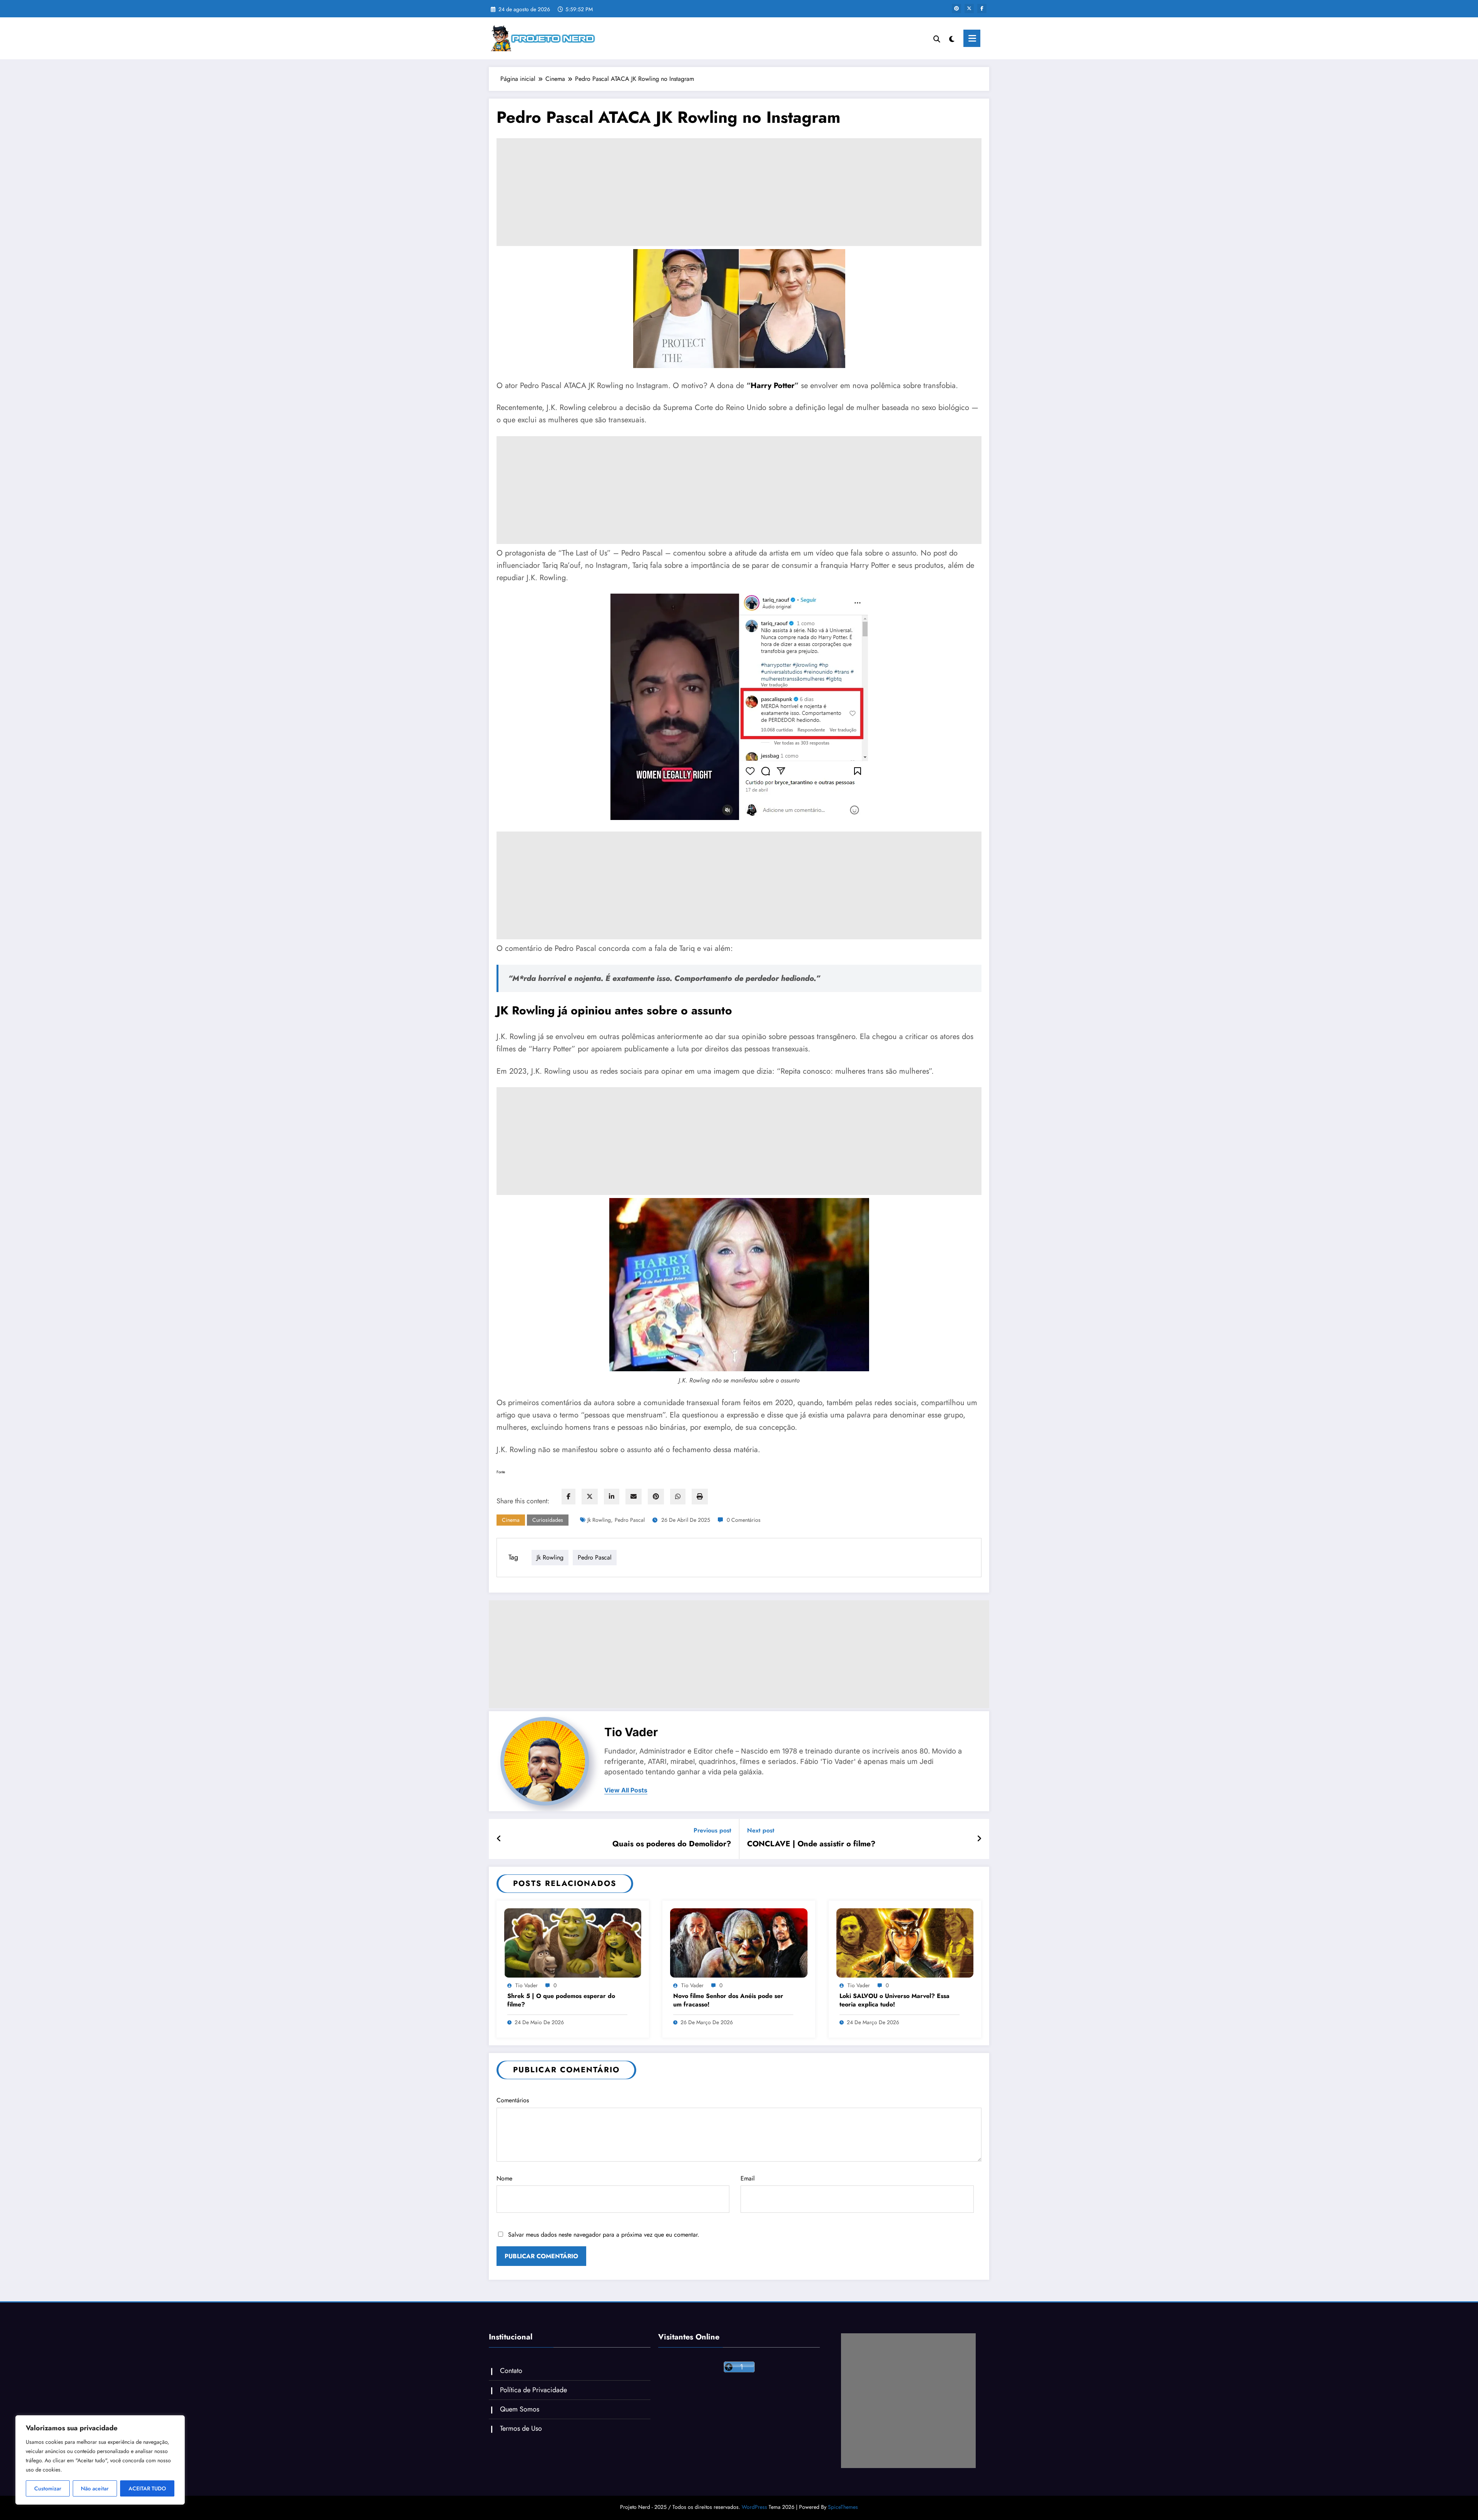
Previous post (712, 1830)
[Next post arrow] (979, 1839)
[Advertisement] (739, 192)
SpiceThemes (843, 2507)
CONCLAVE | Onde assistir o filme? (811, 1844)
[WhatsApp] (678, 1497)
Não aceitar (95, 2488)
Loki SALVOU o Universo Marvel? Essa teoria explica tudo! (894, 2000)
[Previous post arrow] (499, 1839)
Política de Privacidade (533, 2390)
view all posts (626, 1790)
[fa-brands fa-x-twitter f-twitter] (969, 8)
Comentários (513, 2100)
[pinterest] (656, 1497)
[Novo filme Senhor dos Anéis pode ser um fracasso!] (739, 1942)
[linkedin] (612, 1497)
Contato (511, 2371)
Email (748, 2178)
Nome (504, 2178)
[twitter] (590, 1497)
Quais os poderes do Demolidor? (672, 1844)
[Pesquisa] (937, 38)
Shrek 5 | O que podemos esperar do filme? (561, 2000)
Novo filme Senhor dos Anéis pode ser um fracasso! (728, 2000)
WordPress (754, 2507)
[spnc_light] (952, 38)
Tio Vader (631, 1732)
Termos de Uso (521, 2428)
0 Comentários (744, 1520)
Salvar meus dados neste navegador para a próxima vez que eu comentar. (604, 2235)
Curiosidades (548, 1520)
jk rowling (599, 1520)
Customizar (48, 2488)
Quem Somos (520, 2409)
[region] (100, 2460)
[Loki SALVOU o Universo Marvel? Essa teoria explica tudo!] (905, 1942)
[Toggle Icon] (972, 38)
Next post (761, 1830)
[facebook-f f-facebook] (982, 8)
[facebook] (568, 1497)
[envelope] (634, 1497)
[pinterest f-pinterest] (956, 8)
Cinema (511, 1520)
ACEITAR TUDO (147, 2488)
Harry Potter (772, 386)
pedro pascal (630, 1520)
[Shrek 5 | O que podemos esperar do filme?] (573, 1942)
